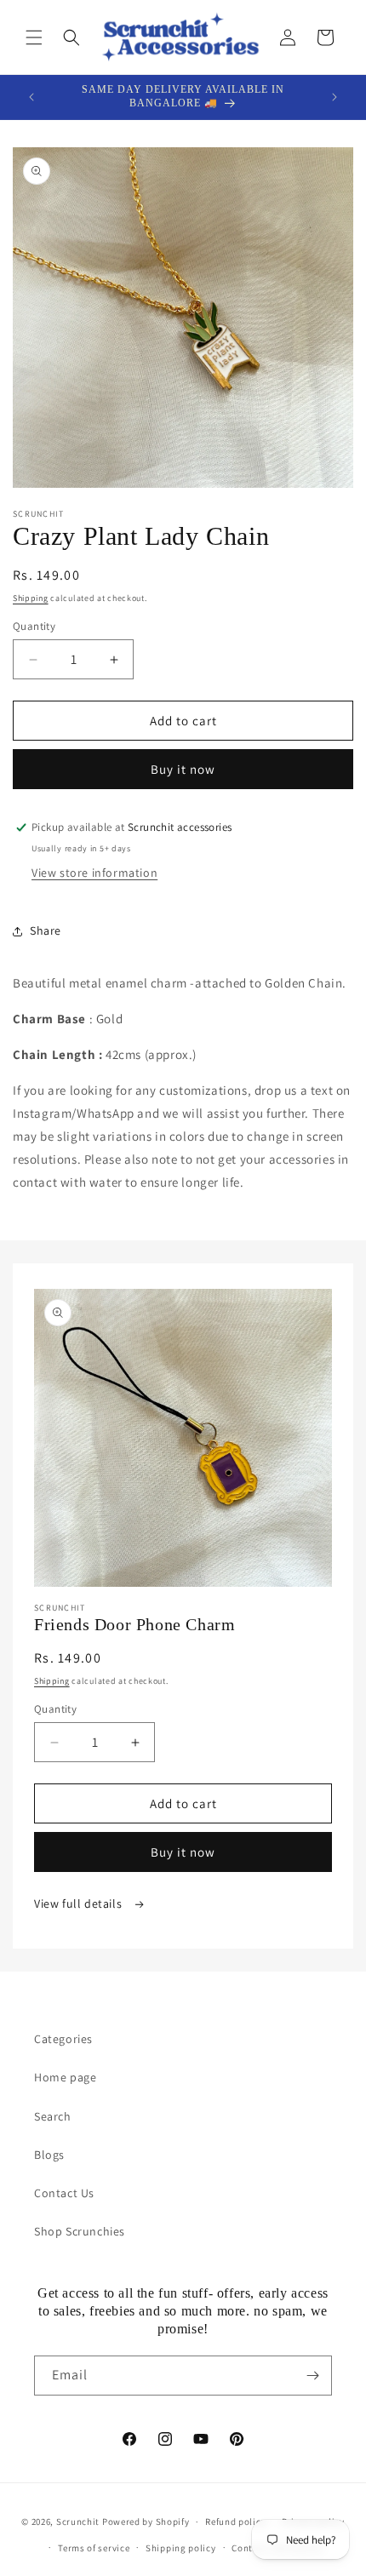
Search (53, 2116)
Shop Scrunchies (80, 2231)
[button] (34, 37)
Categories (63, 2039)
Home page (65, 2077)
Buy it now (183, 769)
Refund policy (235, 2522)
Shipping (31, 598)
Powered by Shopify (146, 2522)
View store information (94, 873)
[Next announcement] (335, 97)
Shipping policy (181, 2548)
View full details (80, 1903)
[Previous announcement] (31, 97)
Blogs (49, 2155)
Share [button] (46, 930)
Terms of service (94, 2548)
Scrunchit (78, 2522)
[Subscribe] (312, 2376)
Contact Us (64, 2193)
